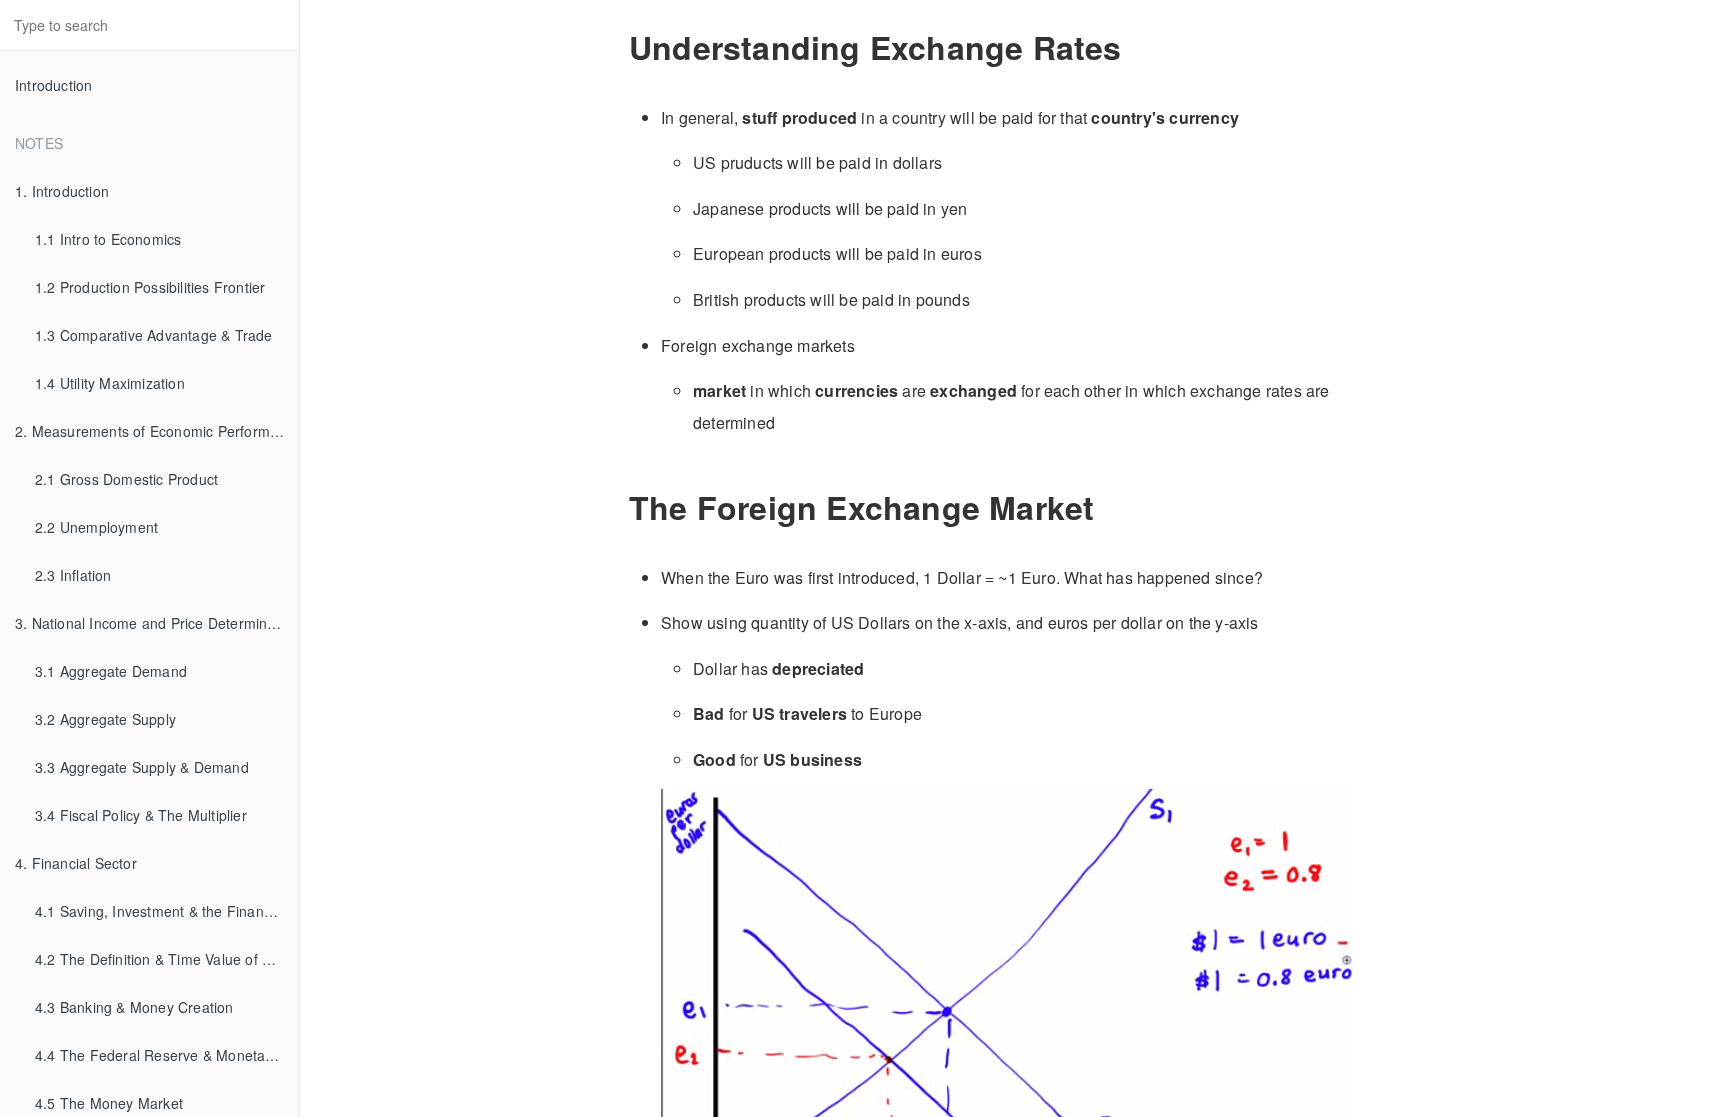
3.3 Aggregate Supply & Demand (142, 767)
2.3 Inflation (73, 575)
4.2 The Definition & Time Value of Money (167, 959)
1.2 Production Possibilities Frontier (150, 287)
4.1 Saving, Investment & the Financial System (167, 911)
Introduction (53, 85)
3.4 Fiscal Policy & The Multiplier (141, 815)
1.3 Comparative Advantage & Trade (154, 335)
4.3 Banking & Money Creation (134, 1007)
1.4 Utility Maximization (110, 383)
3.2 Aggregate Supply (105, 719)
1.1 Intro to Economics (108, 239)
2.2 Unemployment (96, 527)
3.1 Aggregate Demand (111, 671)
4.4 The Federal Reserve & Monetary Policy (167, 1055)
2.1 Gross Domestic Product (126, 479)
